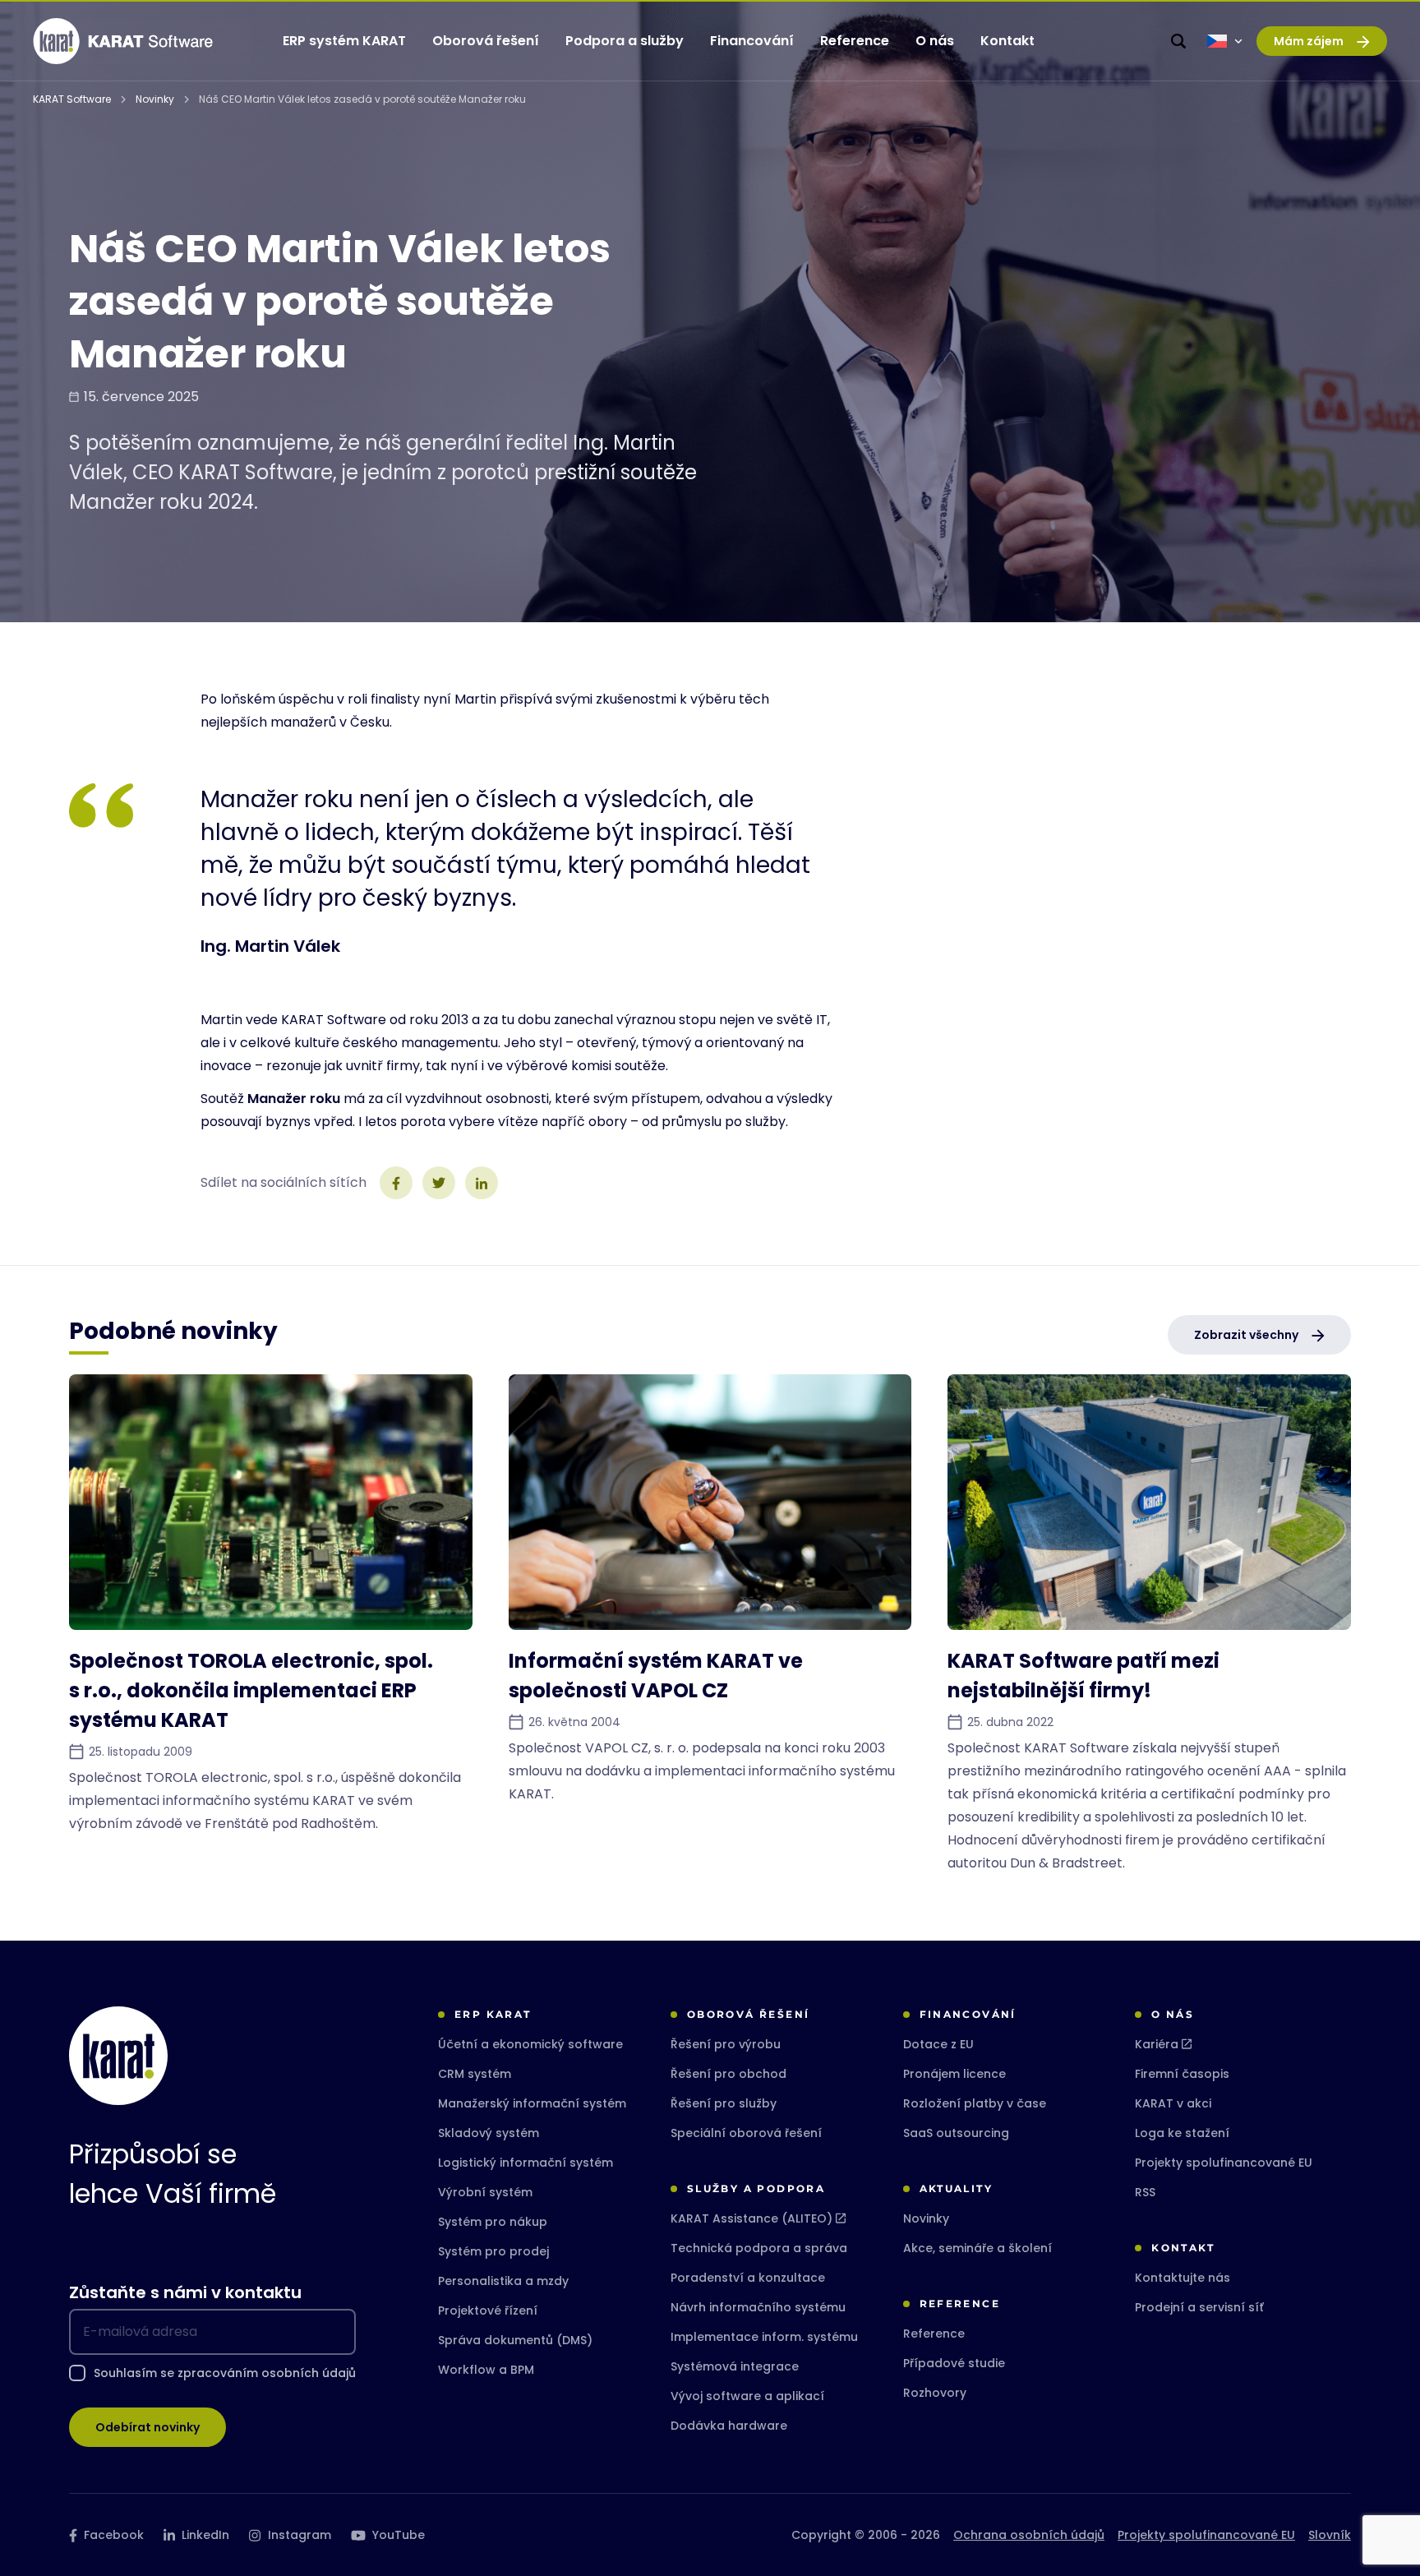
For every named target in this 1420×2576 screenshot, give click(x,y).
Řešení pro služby (724, 2103)
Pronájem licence (954, 2074)
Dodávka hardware (729, 2426)
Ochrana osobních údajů (1029, 2535)
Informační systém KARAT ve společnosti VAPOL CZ (656, 1676)
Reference (934, 2334)
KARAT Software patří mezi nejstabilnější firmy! (1083, 1676)
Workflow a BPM (486, 2370)
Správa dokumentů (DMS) (515, 2340)
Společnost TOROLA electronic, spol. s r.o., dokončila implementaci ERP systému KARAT (251, 1690)
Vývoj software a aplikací (747, 2396)
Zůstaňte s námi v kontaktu (185, 2292)
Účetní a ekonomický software (530, 2044)
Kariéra (1157, 2044)
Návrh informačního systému (758, 2307)
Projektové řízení (488, 2311)
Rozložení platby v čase (975, 2103)
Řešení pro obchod (728, 2074)
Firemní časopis (1182, 2074)
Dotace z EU (938, 2044)
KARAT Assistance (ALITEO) (751, 2218)
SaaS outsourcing (956, 2133)
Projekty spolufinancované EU (1224, 2163)
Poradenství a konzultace (748, 2278)
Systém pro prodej (493, 2251)
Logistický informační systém (526, 2163)
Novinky (155, 99)
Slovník (1330, 2535)
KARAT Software (72, 99)
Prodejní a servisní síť (1199, 2307)
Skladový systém (489, 2133)
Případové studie (954, 2363)
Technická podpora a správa (759, 2248)
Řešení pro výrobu (726, 2044)
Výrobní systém (485, 2192)
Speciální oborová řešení (746, 2133)
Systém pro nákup (493, 2222)
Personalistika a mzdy (503, 2281)
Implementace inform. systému (764, 2337)
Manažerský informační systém (532, 2103)
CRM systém (475, 2074)
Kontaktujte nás (1183, 2278)
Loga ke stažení (1182, 2133)
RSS (1145, 2192)
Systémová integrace (735, 2366)
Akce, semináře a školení (977, 2248)
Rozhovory (935, 2393)
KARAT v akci (1173, 2103)
